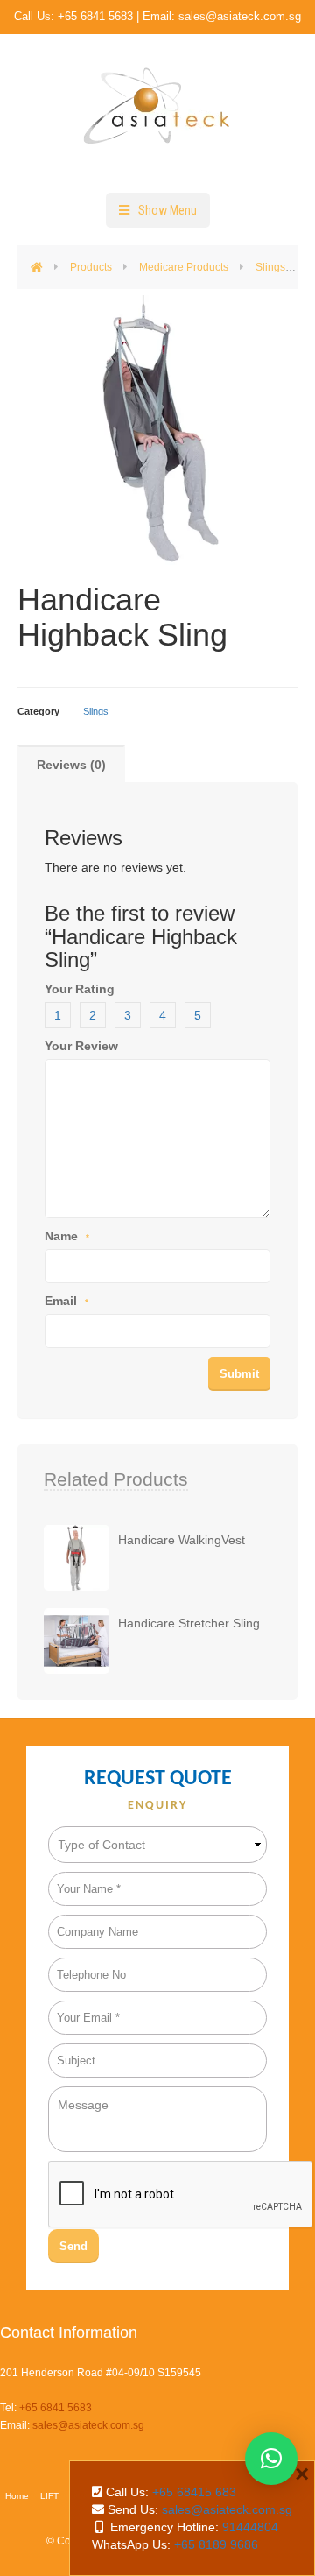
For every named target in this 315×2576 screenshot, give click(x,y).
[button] (271, 2459)
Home (17, 2496)
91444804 (250, 2527)
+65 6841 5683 (95, 16)
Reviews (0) (71, 765)
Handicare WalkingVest (182, 1540)
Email (66, 1301)
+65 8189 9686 (216, 2544)
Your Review (81, 1046)
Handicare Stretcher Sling (189, 1623)
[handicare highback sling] (157, 430)
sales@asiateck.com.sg (240, 16)
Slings (96, 711)
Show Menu (168, 210)
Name (67, 1236)
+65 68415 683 (194, 2492)
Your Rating (80, 989)
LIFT (49, 2496)
